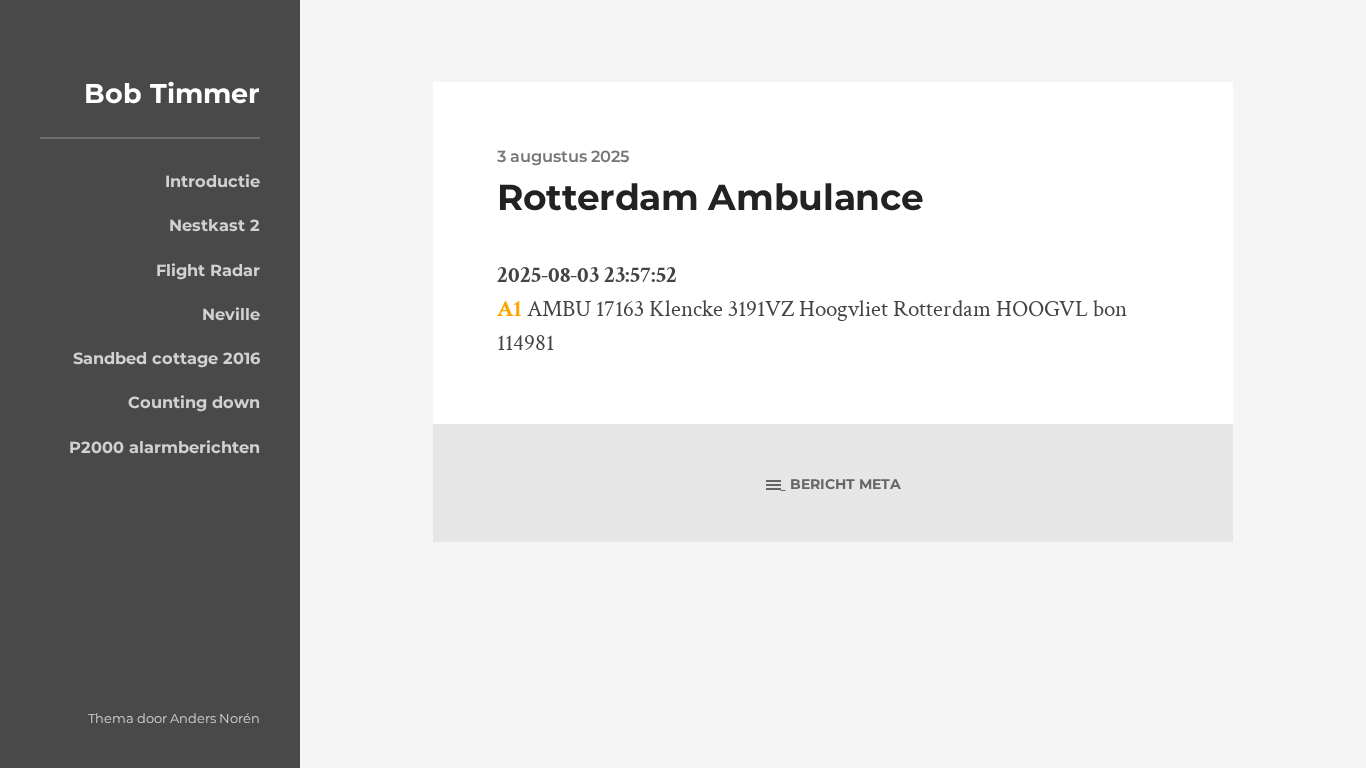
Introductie (212, 181)
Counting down (194, 402)
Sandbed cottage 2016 (166, 358)
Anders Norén (215, 718)
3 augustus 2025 (563, 156)
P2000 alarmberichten (164, 447)
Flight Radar (208, 270)
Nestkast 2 (214, 225)
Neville (231, 314)
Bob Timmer (172, 93)
